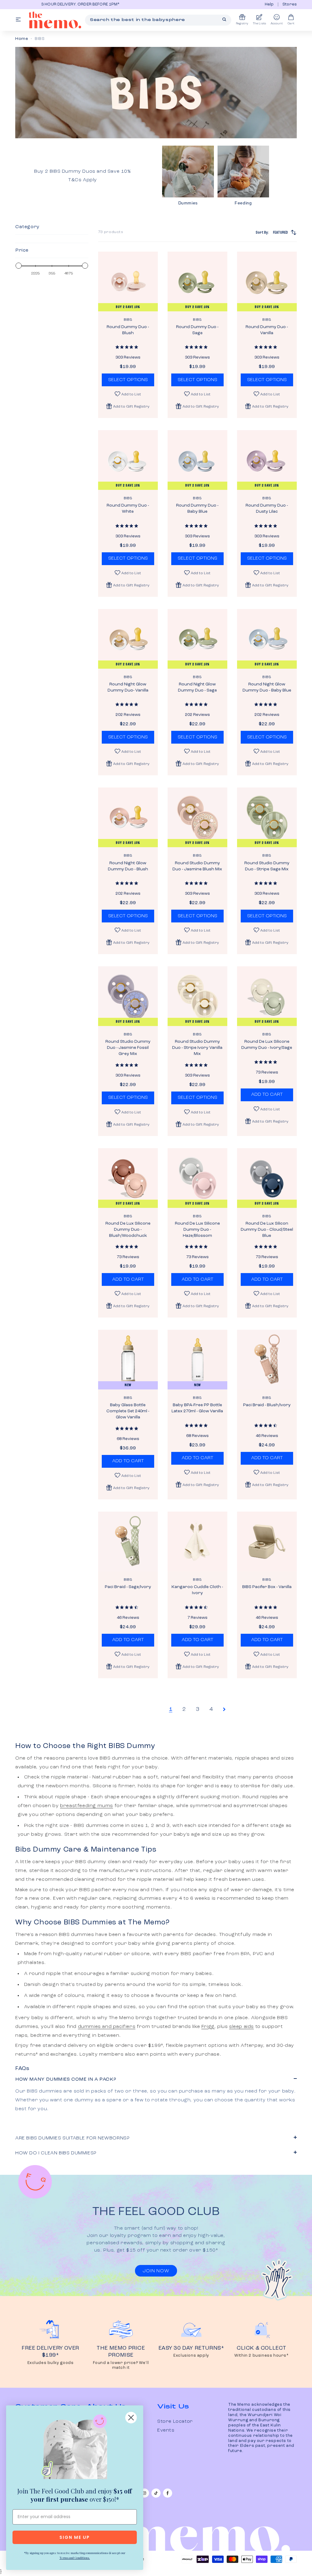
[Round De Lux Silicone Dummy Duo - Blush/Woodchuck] (128, 1178)
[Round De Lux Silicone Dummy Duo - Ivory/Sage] (267, 996)
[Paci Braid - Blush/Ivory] (267, 1360)
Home (22, 39)
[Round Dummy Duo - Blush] (128, 281)
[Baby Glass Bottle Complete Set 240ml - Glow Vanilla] (128, 1360)
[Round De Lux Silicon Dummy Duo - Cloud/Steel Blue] (267, 1178)
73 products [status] (111, 232)
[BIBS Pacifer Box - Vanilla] (267, 1541)
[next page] (224, 1709)
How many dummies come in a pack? (66, 2079)
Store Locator (175, 2422)
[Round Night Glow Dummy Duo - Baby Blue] (267, 639)
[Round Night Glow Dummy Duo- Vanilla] (128, 639)
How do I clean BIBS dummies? (56, 2153)
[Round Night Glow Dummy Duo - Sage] (197, 639)
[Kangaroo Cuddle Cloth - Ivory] (197, 1541)
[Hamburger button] (18, 20)
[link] (75, 2448)
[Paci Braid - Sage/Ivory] (128, 1541)
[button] (128, 406)
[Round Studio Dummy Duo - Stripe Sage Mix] (267, 817)
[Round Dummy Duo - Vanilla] (267, 281)
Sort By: (272, 232)
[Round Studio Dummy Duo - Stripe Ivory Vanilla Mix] (197, 996)
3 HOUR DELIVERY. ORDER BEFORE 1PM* (54, 4)
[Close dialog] (131, 2418)
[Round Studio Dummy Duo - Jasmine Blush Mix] (197, 817)
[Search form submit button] (224, 19)
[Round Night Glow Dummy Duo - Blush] (128, 817)
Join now (156, 2271)
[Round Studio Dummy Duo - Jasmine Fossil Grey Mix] (128, 996)
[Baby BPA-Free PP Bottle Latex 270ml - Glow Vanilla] (197, 1360)
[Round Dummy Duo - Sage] (197, 281)
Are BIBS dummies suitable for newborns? (72, 2138)
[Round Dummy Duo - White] (128, 460)
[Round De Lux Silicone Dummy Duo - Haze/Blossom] (197, 1178)
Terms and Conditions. (75, 2558)
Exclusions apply (191, 2356)
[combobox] (158, 20)
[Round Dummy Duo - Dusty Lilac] (267, 460)
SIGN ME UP (75, 2537)
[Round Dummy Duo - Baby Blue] (197, 460)
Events (166, 2430)
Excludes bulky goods (51, 2363)
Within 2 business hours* (261, 2356)
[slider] (19, 266)
